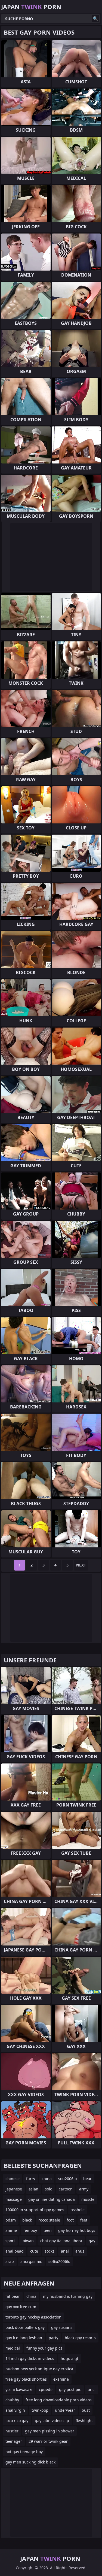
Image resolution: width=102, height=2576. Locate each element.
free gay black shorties (26, 2379)
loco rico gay (17, 2421)
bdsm (11, 2220)
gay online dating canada (52, 2199)
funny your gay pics (44, 2348)
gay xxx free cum (21, 2307)
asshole (78, 2210)
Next (81, 1565)
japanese (14, 2189)
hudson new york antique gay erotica (39, 2369)
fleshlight (84, 2421)
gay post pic (70, 2389)
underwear (65, 2410)
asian (33, 2189)
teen (48, 2230)
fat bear (13, 2296)
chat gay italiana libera (61, 2241)
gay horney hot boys (77, 2230)
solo (49, 2189)
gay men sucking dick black (30, 2462)
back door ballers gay (25, 2327)
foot (70, 2220)
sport (10, 2241)
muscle (88, 2199)
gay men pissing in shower (50, 2431)
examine (61, 2379)
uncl (92, 2389)
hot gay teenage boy (24, 2452)
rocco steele (49, 2220)
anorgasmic (31, 2261)
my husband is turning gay (68, 2296)
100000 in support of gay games (35, 2210)
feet (84, 2220)
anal (65, 2251)
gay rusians (62, 2327)
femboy (30, 2230)
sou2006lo (67, 2179)
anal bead (15, 2251)
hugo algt (69, 2358)
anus (80, 2251)
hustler (12, 2431)
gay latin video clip (52, 2421)
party (53, 2338)
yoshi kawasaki (19, 2389)
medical (13, 2348)
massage (14, 2199)
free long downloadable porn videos (59, 2400)
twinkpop (40, 2410)
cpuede (46, 2389)
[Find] (95, 19)
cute (34, 2251)
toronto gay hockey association (33, 2317)
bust (86, 2410)
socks (50, 2251)
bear (87, 2179)
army (84, 2189)
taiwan (28, 2241)
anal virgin (15, 2410)
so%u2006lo (59, 2261)
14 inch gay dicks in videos (30, 2358)
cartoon (66, 2189)
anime (11, 2230)
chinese (13, 2179)
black (27, 2220)
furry (31, 2179)
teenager (14, 2441)
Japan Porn (31, 7)
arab (10, 2261)
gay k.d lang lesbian (24, 2338)
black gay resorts (80, 2338)
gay (92, 2241)
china (47, 2179)
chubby (12, 2400)
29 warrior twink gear (48, 2441)
